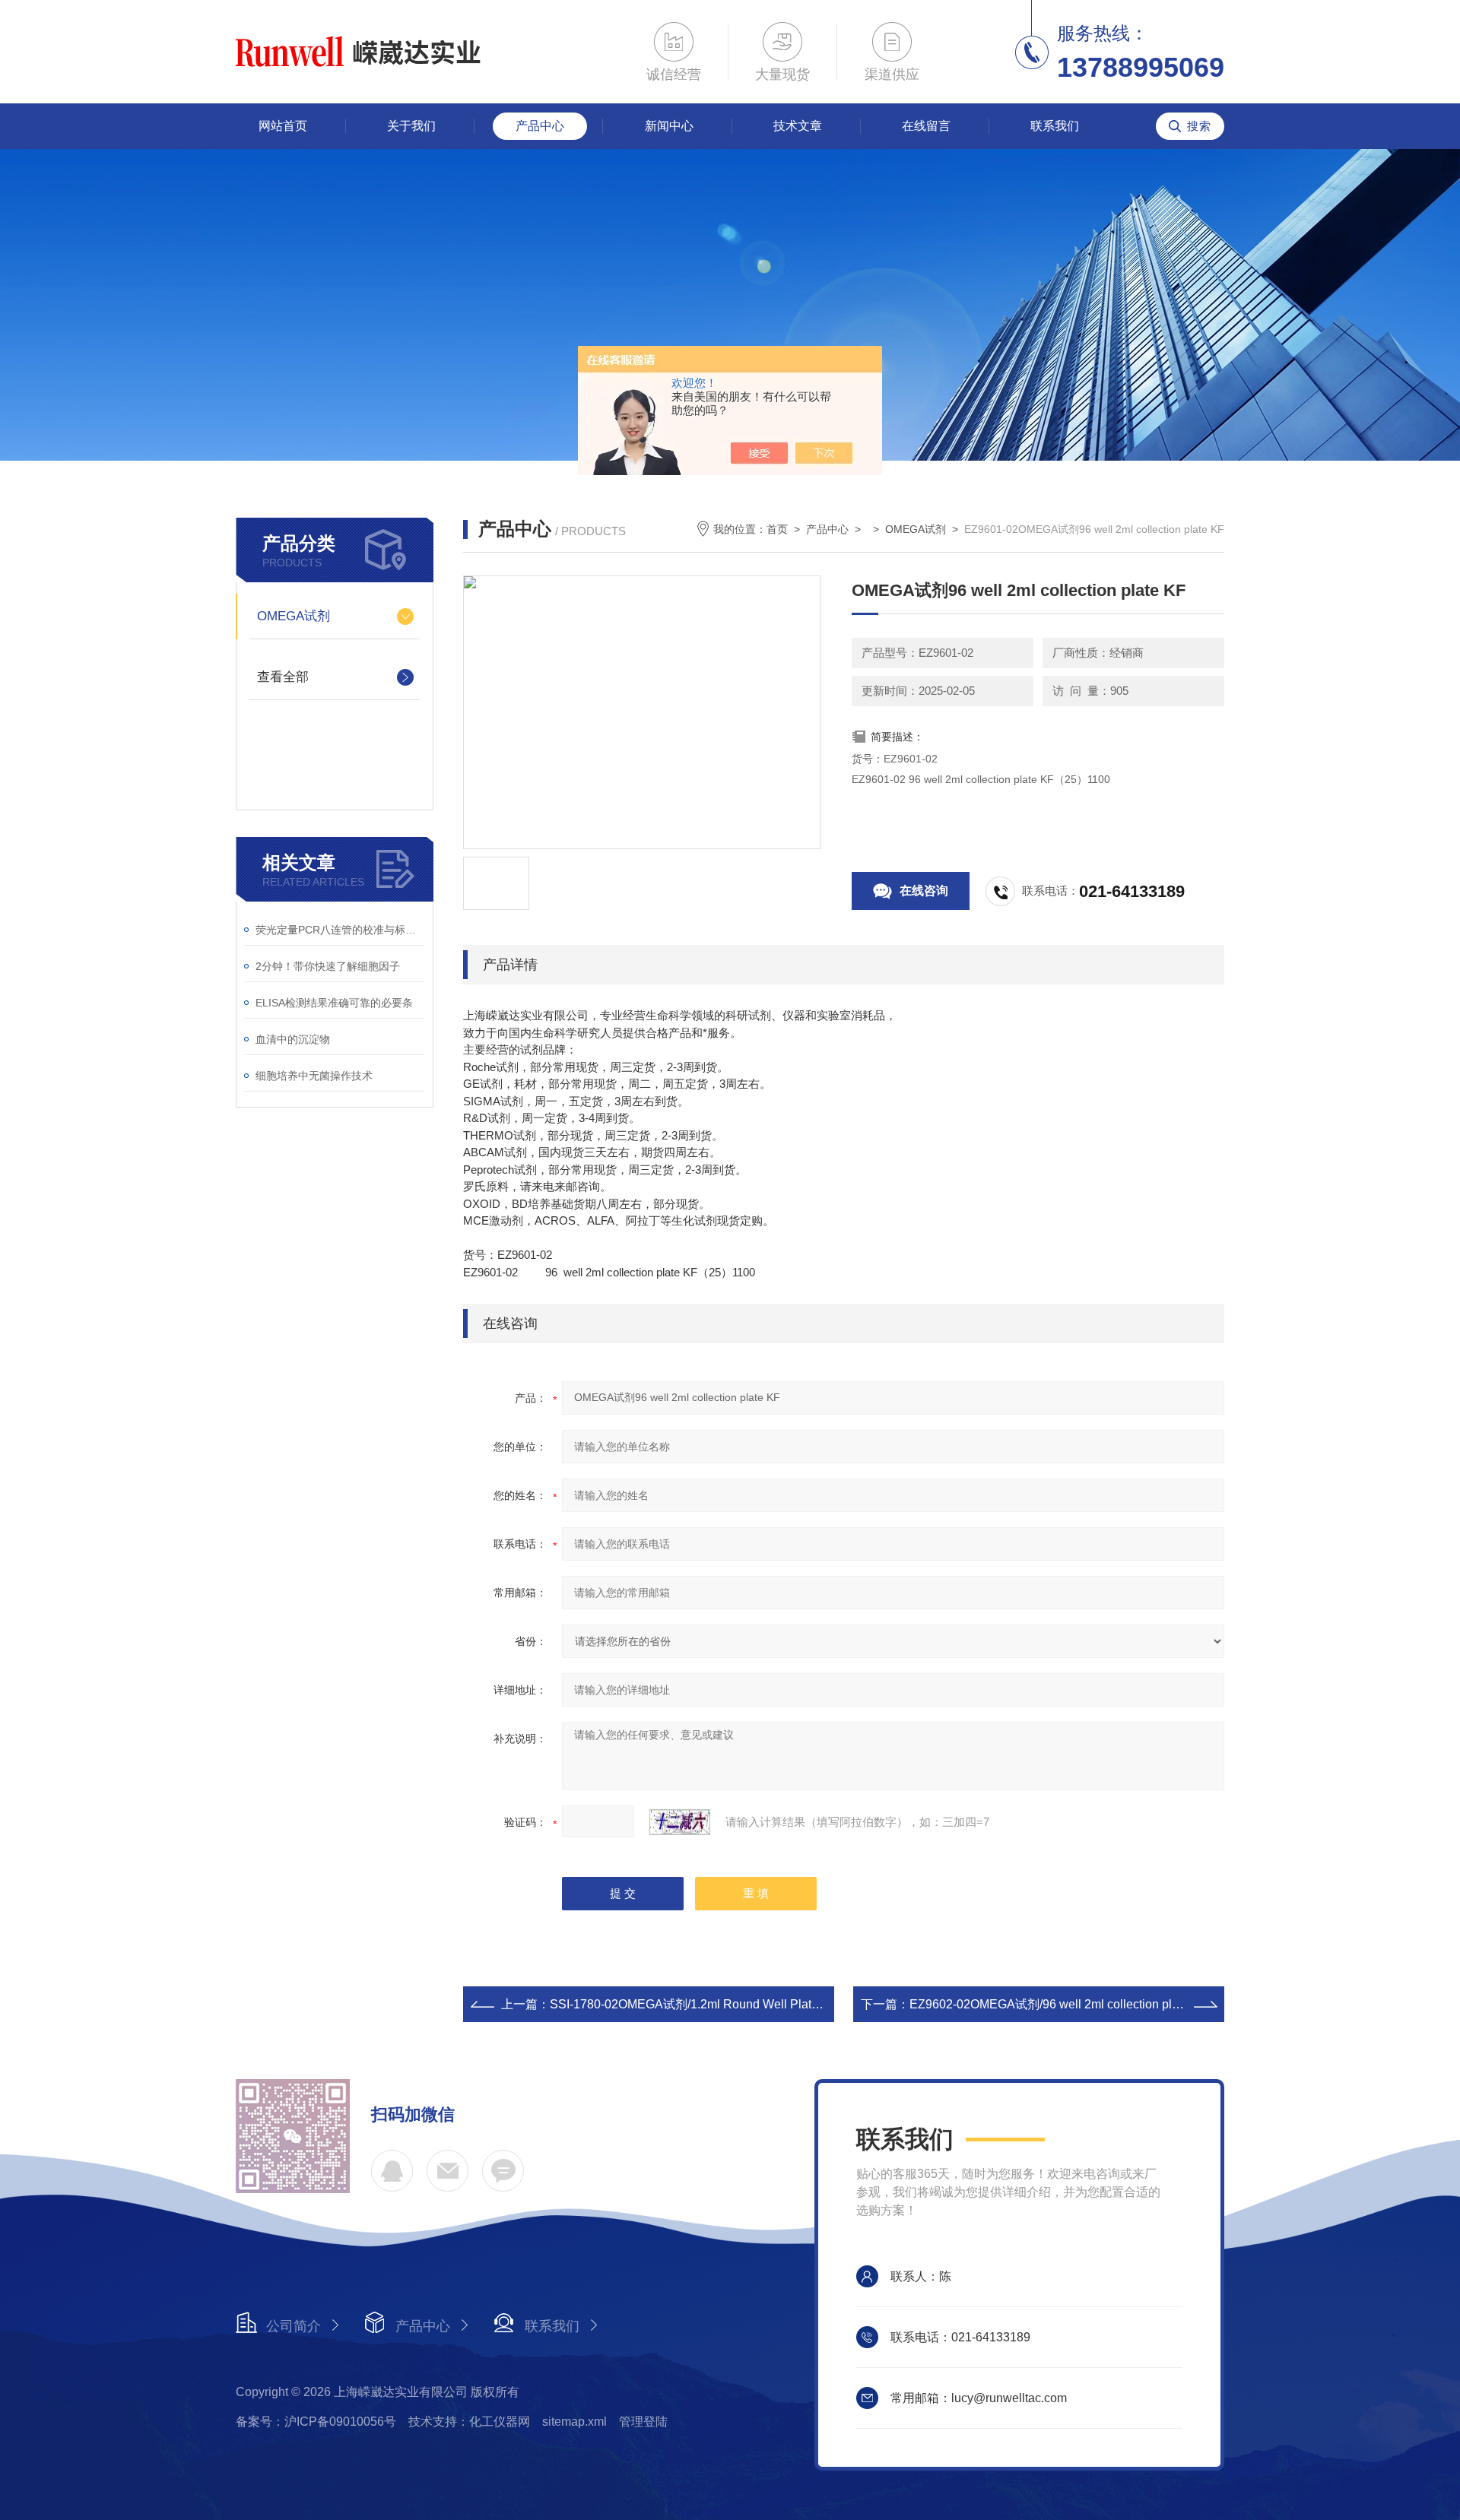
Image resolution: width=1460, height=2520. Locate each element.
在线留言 (926, 126)
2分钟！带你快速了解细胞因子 (328, 966)
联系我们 (1055, 126)
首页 (777, 529)
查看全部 (283, 677)
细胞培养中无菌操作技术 (314, 1076)
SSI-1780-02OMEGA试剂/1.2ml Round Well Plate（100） (706, 2004)
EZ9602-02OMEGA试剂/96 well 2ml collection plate (1049, 2004)
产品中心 (540, 126)
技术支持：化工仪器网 (469, 2422)
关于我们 (411, 126)
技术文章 (798, 126)
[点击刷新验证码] (680, 1822)
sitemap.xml (574, 2422)
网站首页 (283, 126)
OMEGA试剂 (294, 616)
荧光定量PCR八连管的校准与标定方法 (340, 930)
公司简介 (294, 2326)
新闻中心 (669, 126)
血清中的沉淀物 (293, 1039)
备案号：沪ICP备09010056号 (316, 2422)
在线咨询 (924, 891)
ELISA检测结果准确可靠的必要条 (334, 1003)
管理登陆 (643, 2422)
